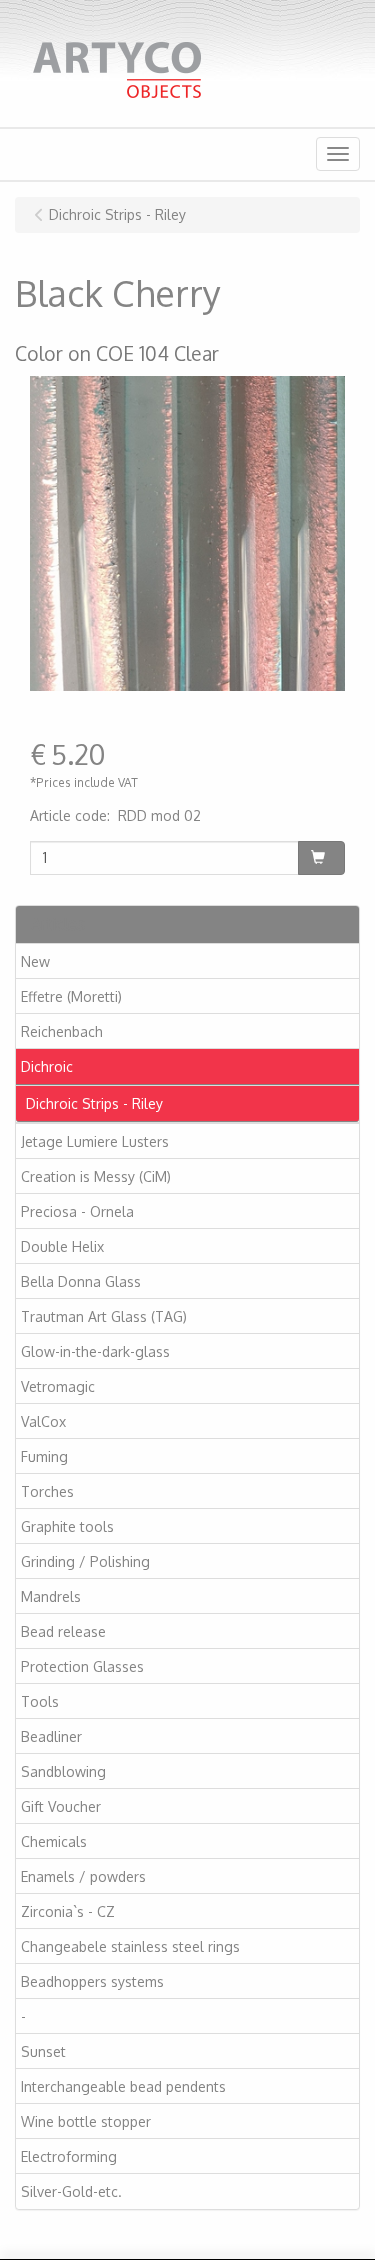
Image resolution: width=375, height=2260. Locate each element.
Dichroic (47, 1066)
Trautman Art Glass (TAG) (104, 1316)
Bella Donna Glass (81, 1281)
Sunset (43, 2051)
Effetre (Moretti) (71, 996)
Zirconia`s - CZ (68, 1911)
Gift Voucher (61, 1806)
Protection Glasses (82, 1666)
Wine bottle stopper (86, 2121)
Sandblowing (63, 1771)
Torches (47, 1491)
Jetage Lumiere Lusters (95, 1141)
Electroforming (69, 2156)
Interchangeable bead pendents (123, 2086)
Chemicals (54, 1841)
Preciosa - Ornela (77, 1211)
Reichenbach (62, 1031)
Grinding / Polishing (85, 1561)
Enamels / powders (83, 1876)
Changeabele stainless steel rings (130, 1946)
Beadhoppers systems (92, 1981)
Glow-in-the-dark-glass (95, 1351)
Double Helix (62, 1246)
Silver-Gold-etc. (71, 2191)
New (35, 961)
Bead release (63, 1631)
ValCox (43, 1421)
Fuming (44, 1456)
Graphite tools (67, 1526)
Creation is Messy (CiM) (96, 1176)
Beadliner (51, 1736)
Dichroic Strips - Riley (94, 1103)
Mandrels (51, 1596)
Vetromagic (58, 1386)
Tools (40, 1701)
